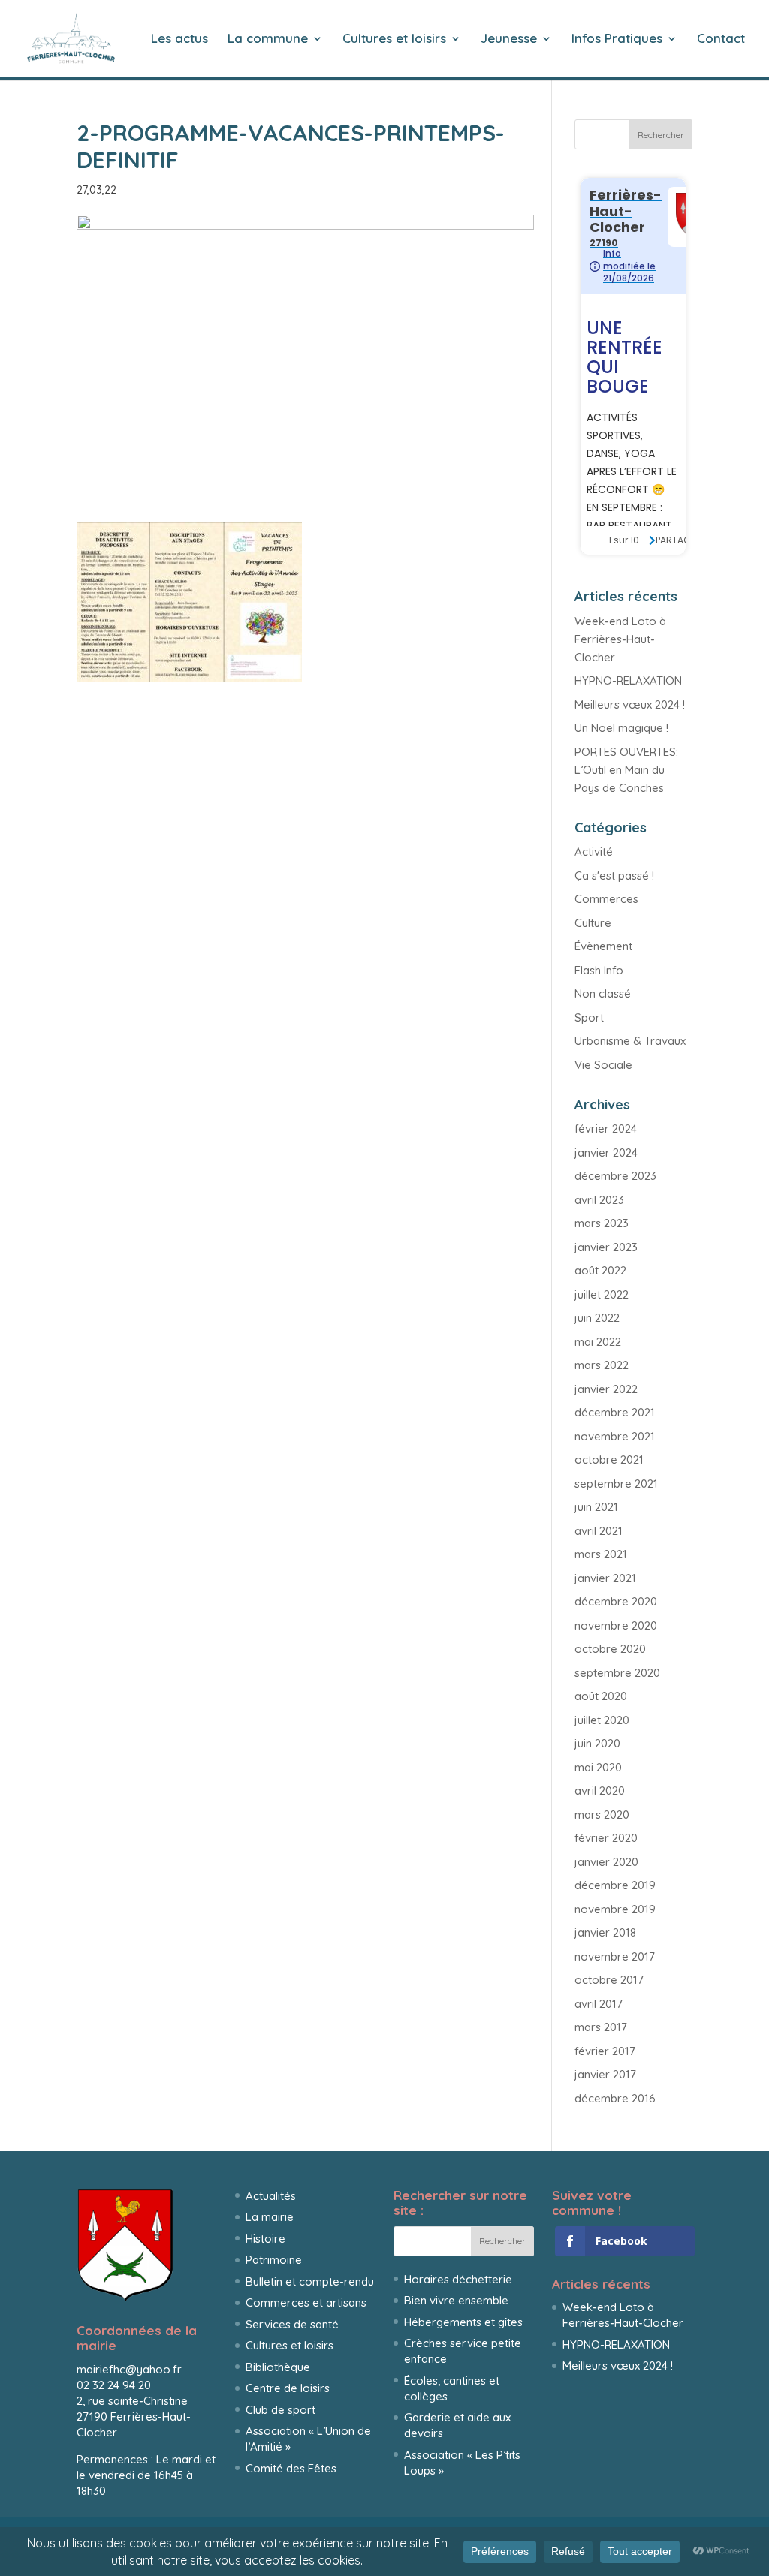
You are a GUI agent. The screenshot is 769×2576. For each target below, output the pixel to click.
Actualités (271, 2196)
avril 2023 (599, 1200)
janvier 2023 (606, 1247)
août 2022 (600, 1270)
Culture (593, 923)
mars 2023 (602, 1223)
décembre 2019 (615, 1885)
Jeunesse (509, 39)
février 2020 (606, 1838)
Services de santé (292, 2324)
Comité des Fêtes (291, 2468)
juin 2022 (597, 1318)
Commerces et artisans (306, 2302)
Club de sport (280, 2410)
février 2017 (605, 2051)
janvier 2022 (606, 1389)
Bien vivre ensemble (456, 2300)
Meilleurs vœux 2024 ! (630, 704)
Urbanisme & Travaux (630, 1041)
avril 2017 (599, 2004)
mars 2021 (601, 1554)
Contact (721, 39)
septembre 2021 (616, 1484)
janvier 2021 (605, 1578)
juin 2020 (597, 1743)
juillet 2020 (602, 1720)
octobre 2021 (609, 1460)
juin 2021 (596, 1507)
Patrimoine (274, 2260)
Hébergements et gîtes (463, 2322)
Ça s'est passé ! (614, 876)
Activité (594, 852)
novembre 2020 (616, 1625)
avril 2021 (599, 1531)
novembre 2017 (615, 1956)
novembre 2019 (615, 1909)
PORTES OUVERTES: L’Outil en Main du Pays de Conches (626, 770)
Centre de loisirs (288, 2388)
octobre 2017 (609, 1980)
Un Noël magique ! (621, 728)
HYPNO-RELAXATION (628, 680)
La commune (268, 39)
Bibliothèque (278, 2367)
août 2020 (601, 1696)
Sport (589, 1017)
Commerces (606, 899)
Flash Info (599, 970)
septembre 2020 (617, 1673)
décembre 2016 (615, 2098)
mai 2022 (598, 1342)
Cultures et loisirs (394, 39)
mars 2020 (602, 1815)
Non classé (603, 993)
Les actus (179, 39)
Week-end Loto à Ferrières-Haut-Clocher (620, 639)
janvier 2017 (605, 2074)
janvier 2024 (606, 1153)
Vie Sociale (603, 1065)
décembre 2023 (615, 1176)
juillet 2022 (602, 1294)
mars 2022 (602, 1365)
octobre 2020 (610, 1649)
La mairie (270, 2217)
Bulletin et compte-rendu (310, 2281)
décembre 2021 (615, 1412)
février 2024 (606, 1129)
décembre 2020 (616, 1601)
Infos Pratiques (617, 39)
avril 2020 (600, 1791)
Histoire (265, 2239)
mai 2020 (598, 1767)
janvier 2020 (606, 1862)
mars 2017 (601, 2027)
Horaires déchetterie (458, 2279)
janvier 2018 (605, 1932)
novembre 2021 (615, 1436)
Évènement (603, 946)
